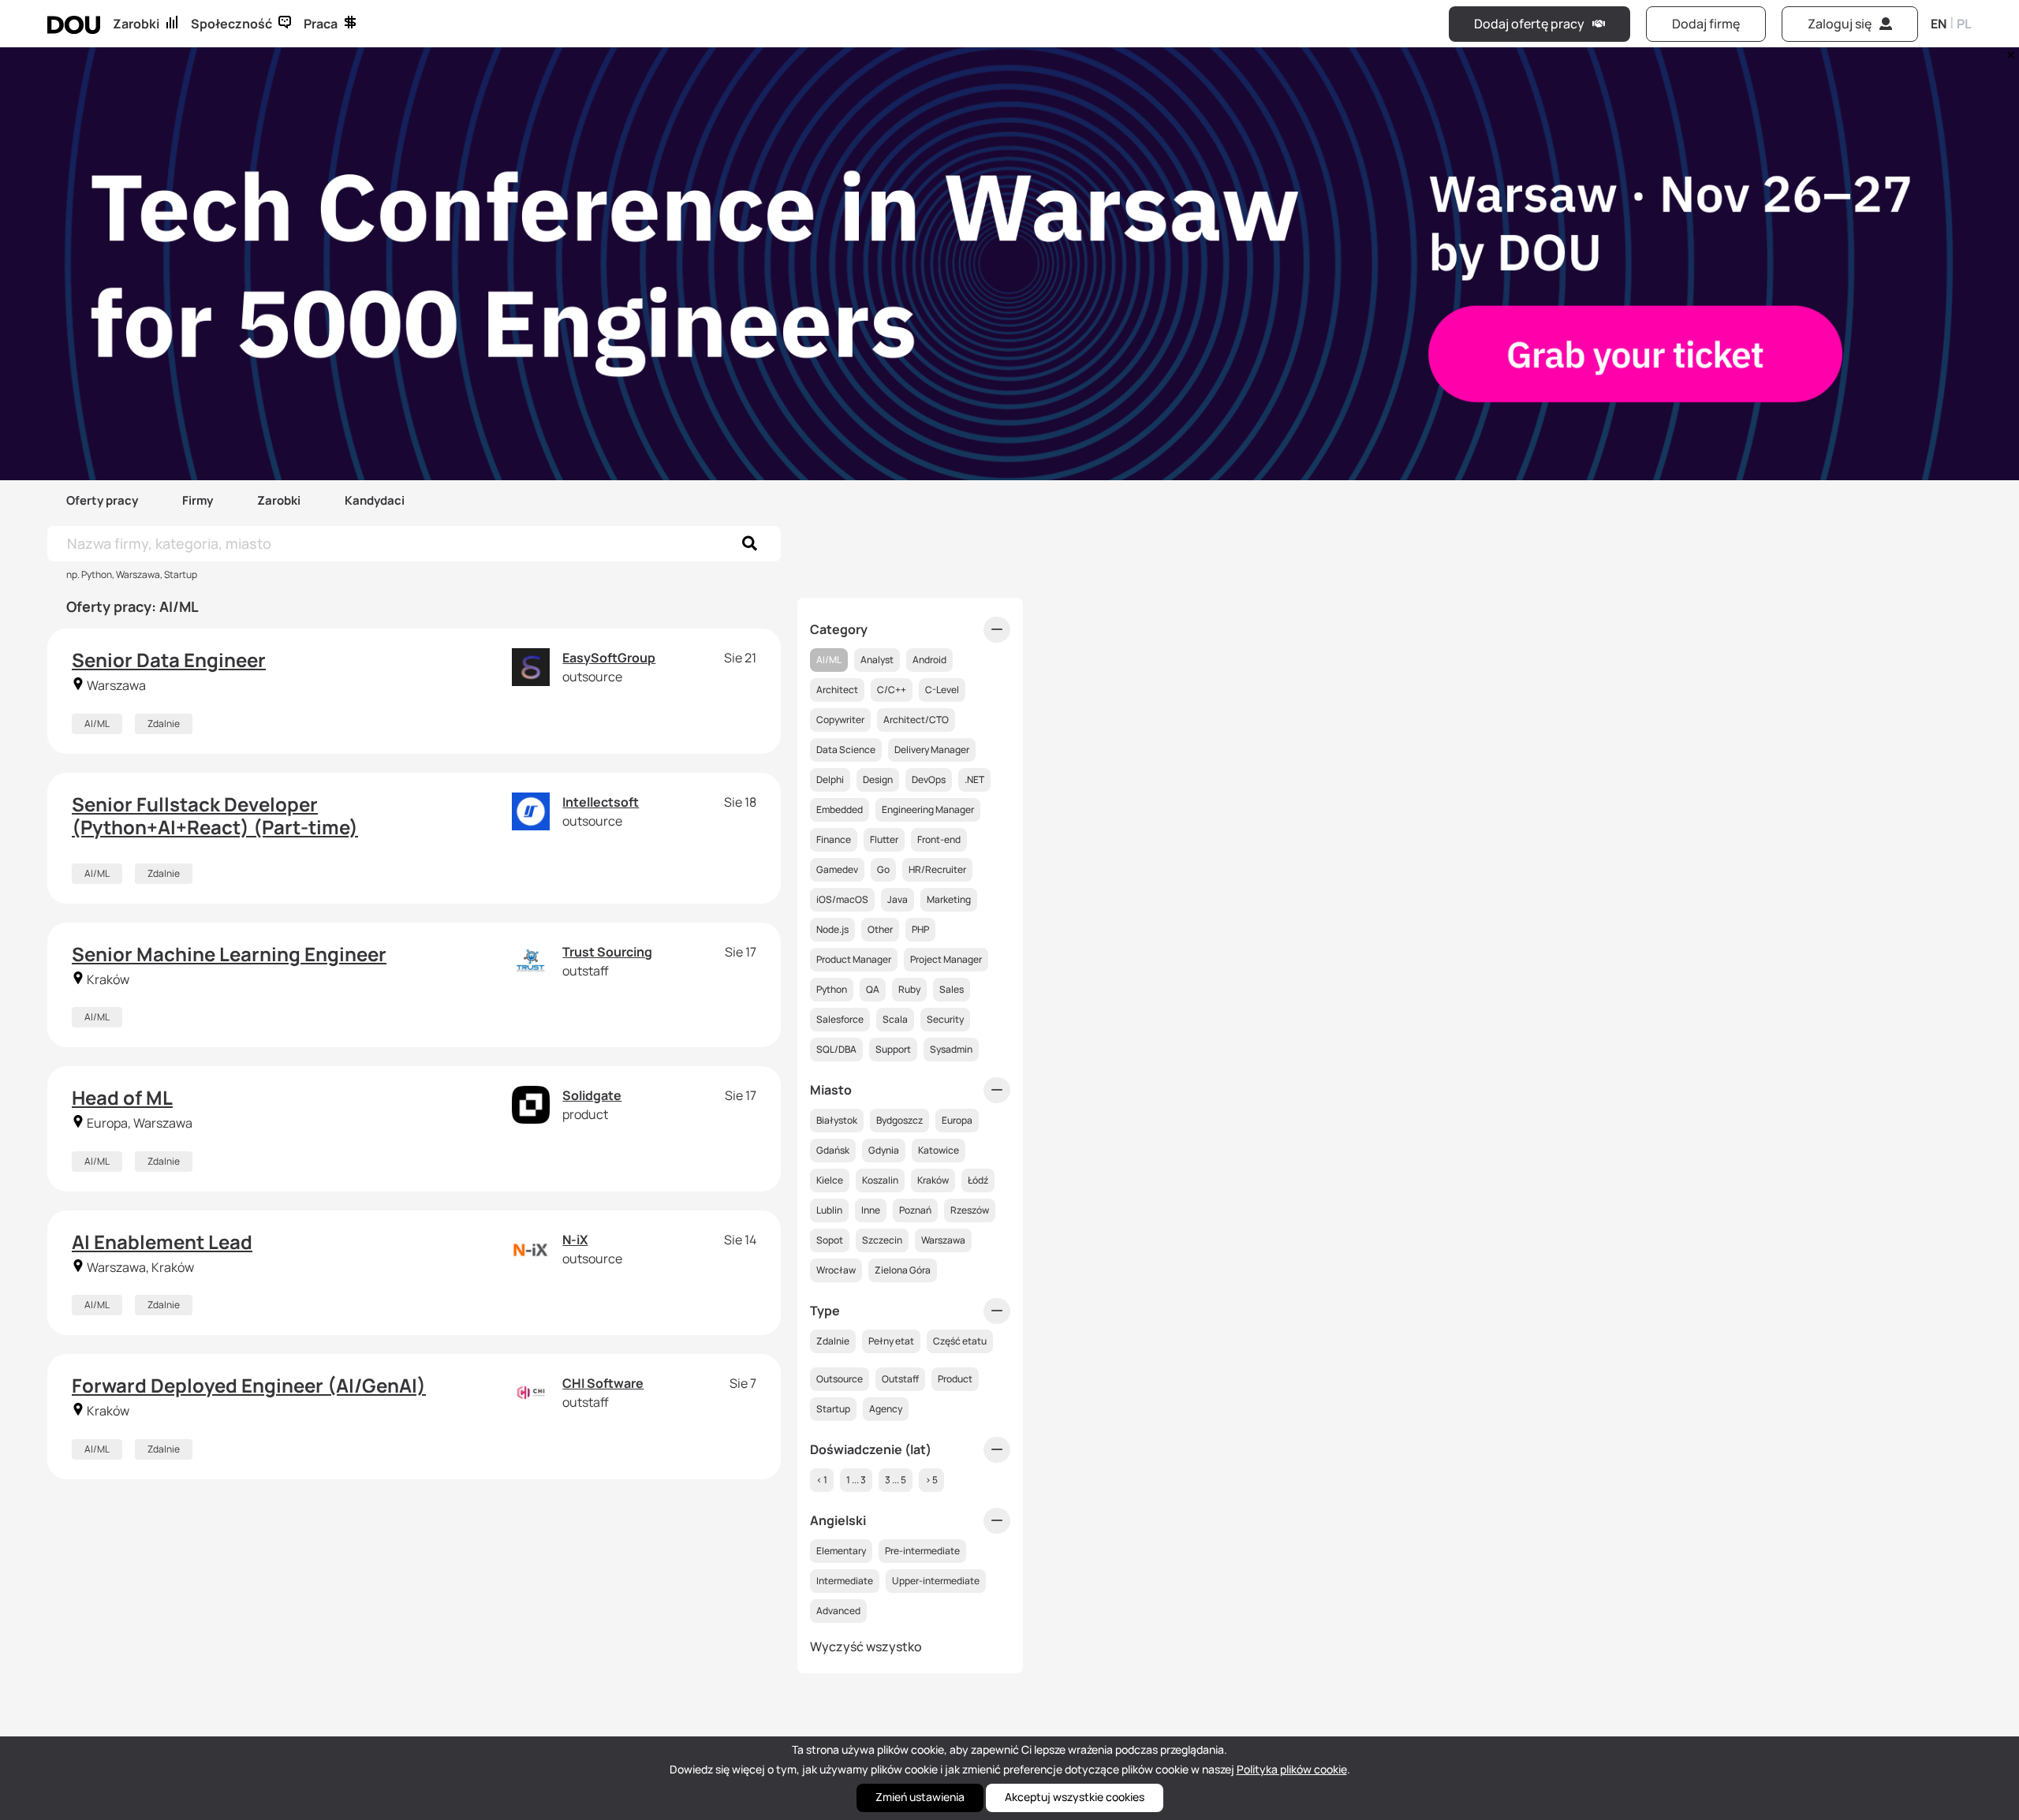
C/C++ (892, 690)
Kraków (933, 1180)
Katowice (939, 1150)
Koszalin (880, 1180)
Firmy (198, 500)
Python (832, 989)
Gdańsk (833, 1150)
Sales (952, 989)
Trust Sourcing (607, 952)
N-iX (575, 1240)
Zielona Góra (903, 1270)
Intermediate (845, 1581)
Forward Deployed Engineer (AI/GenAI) (249, 1385)
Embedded (840, 809)
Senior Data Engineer (169, 660)
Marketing (949, 899)
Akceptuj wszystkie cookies (1075, 1797)
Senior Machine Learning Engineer (229, 954)
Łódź (978, 1180)
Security (945, 1019)
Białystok (837, 1120)
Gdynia (884, 1150)
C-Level (942, 690)
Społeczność (231, 24)
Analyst (877, 660)
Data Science (846, 750)
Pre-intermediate (922, 1551)
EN (1939, 24)
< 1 (822, 1480)
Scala (895, 1019)
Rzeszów (970, 1210)
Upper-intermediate (936, 1581)
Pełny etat (891, 1341)
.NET (974, 779)
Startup (833, 1409)
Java (898, 899)
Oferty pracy (102, 500)
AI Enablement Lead (162, 1242)
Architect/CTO (916, 720)
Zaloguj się (1840, 24)
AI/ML (97, 724)
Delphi (830, 779)
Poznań (915, 1210)
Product (955, 1379)
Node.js (832, 929)
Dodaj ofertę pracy (1529, 24)
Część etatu (960, 1341)
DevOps (929, 779)
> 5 (931, 1480)
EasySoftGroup (609, 658)
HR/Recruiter (937, 869)
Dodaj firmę (1706, 24)
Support (893, 1049)
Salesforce (840, 1019)
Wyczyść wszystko (866, 1647)
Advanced (838, 1611)
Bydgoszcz (899, 1120)
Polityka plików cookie (1292, 1769)
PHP (920, 929)
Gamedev (837, 869)
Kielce (830, 1180)
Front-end (939, 839)
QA (873, 989)
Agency (886, 1409)
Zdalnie (164, 724)
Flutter (884, 839)
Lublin (829, 1210)
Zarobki (136, 24)
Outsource (840, 1379)
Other (880, 929)
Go (883, 869)
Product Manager (854, 959)
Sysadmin (951, 1049)
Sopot (830, 1240)
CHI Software (603, 1383)
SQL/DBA (836, 1049)
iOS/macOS (842, 899)
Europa (957, 1120)
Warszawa (943, 1240)
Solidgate (592, 1095)
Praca (321, 24)
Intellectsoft (601, 802)
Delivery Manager (932, 750)
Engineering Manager (928, 809)
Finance (834, 839)
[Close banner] (2008, 51)
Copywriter (840, 720)
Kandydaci (375, 500)
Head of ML (122, 1097)
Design (878, 779)
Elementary (841, 1551)
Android (929, 660)
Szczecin (882, 1240)
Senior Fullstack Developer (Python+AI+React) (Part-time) (215, 815)
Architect (837, 690)
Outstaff (900, 1379)
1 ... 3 (856, 1480)
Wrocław (836, 1270)
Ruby (909, 989)
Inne (871, 1210)
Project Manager (946, 959)
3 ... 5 (896, 1480)
